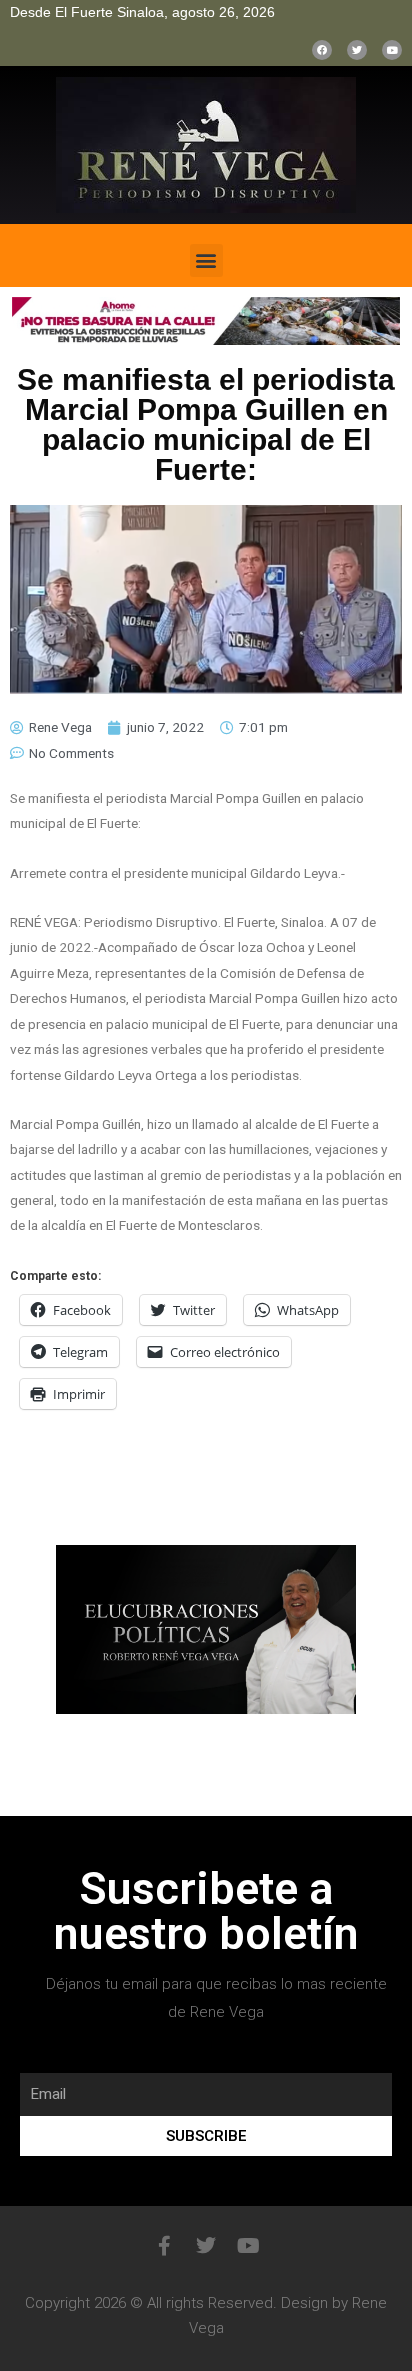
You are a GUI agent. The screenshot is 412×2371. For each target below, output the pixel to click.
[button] (206, 260)
